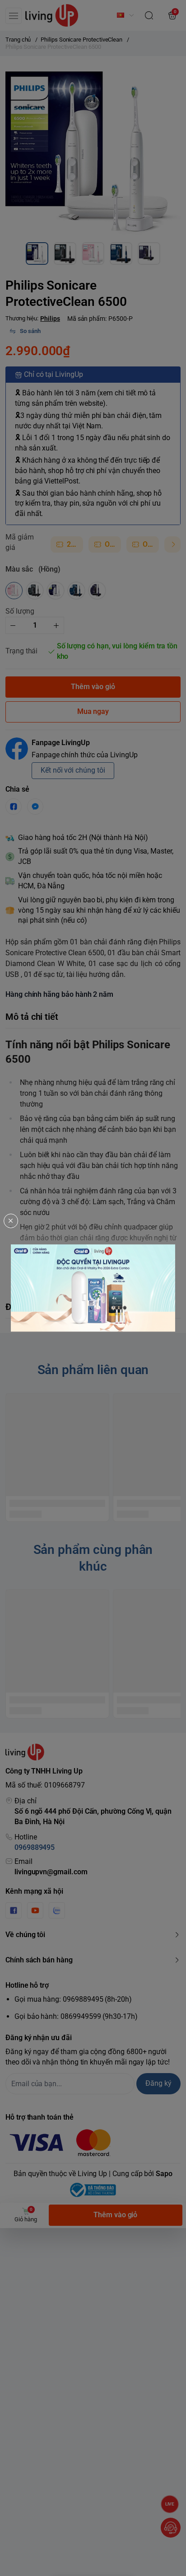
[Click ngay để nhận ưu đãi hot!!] (93, 1288)
